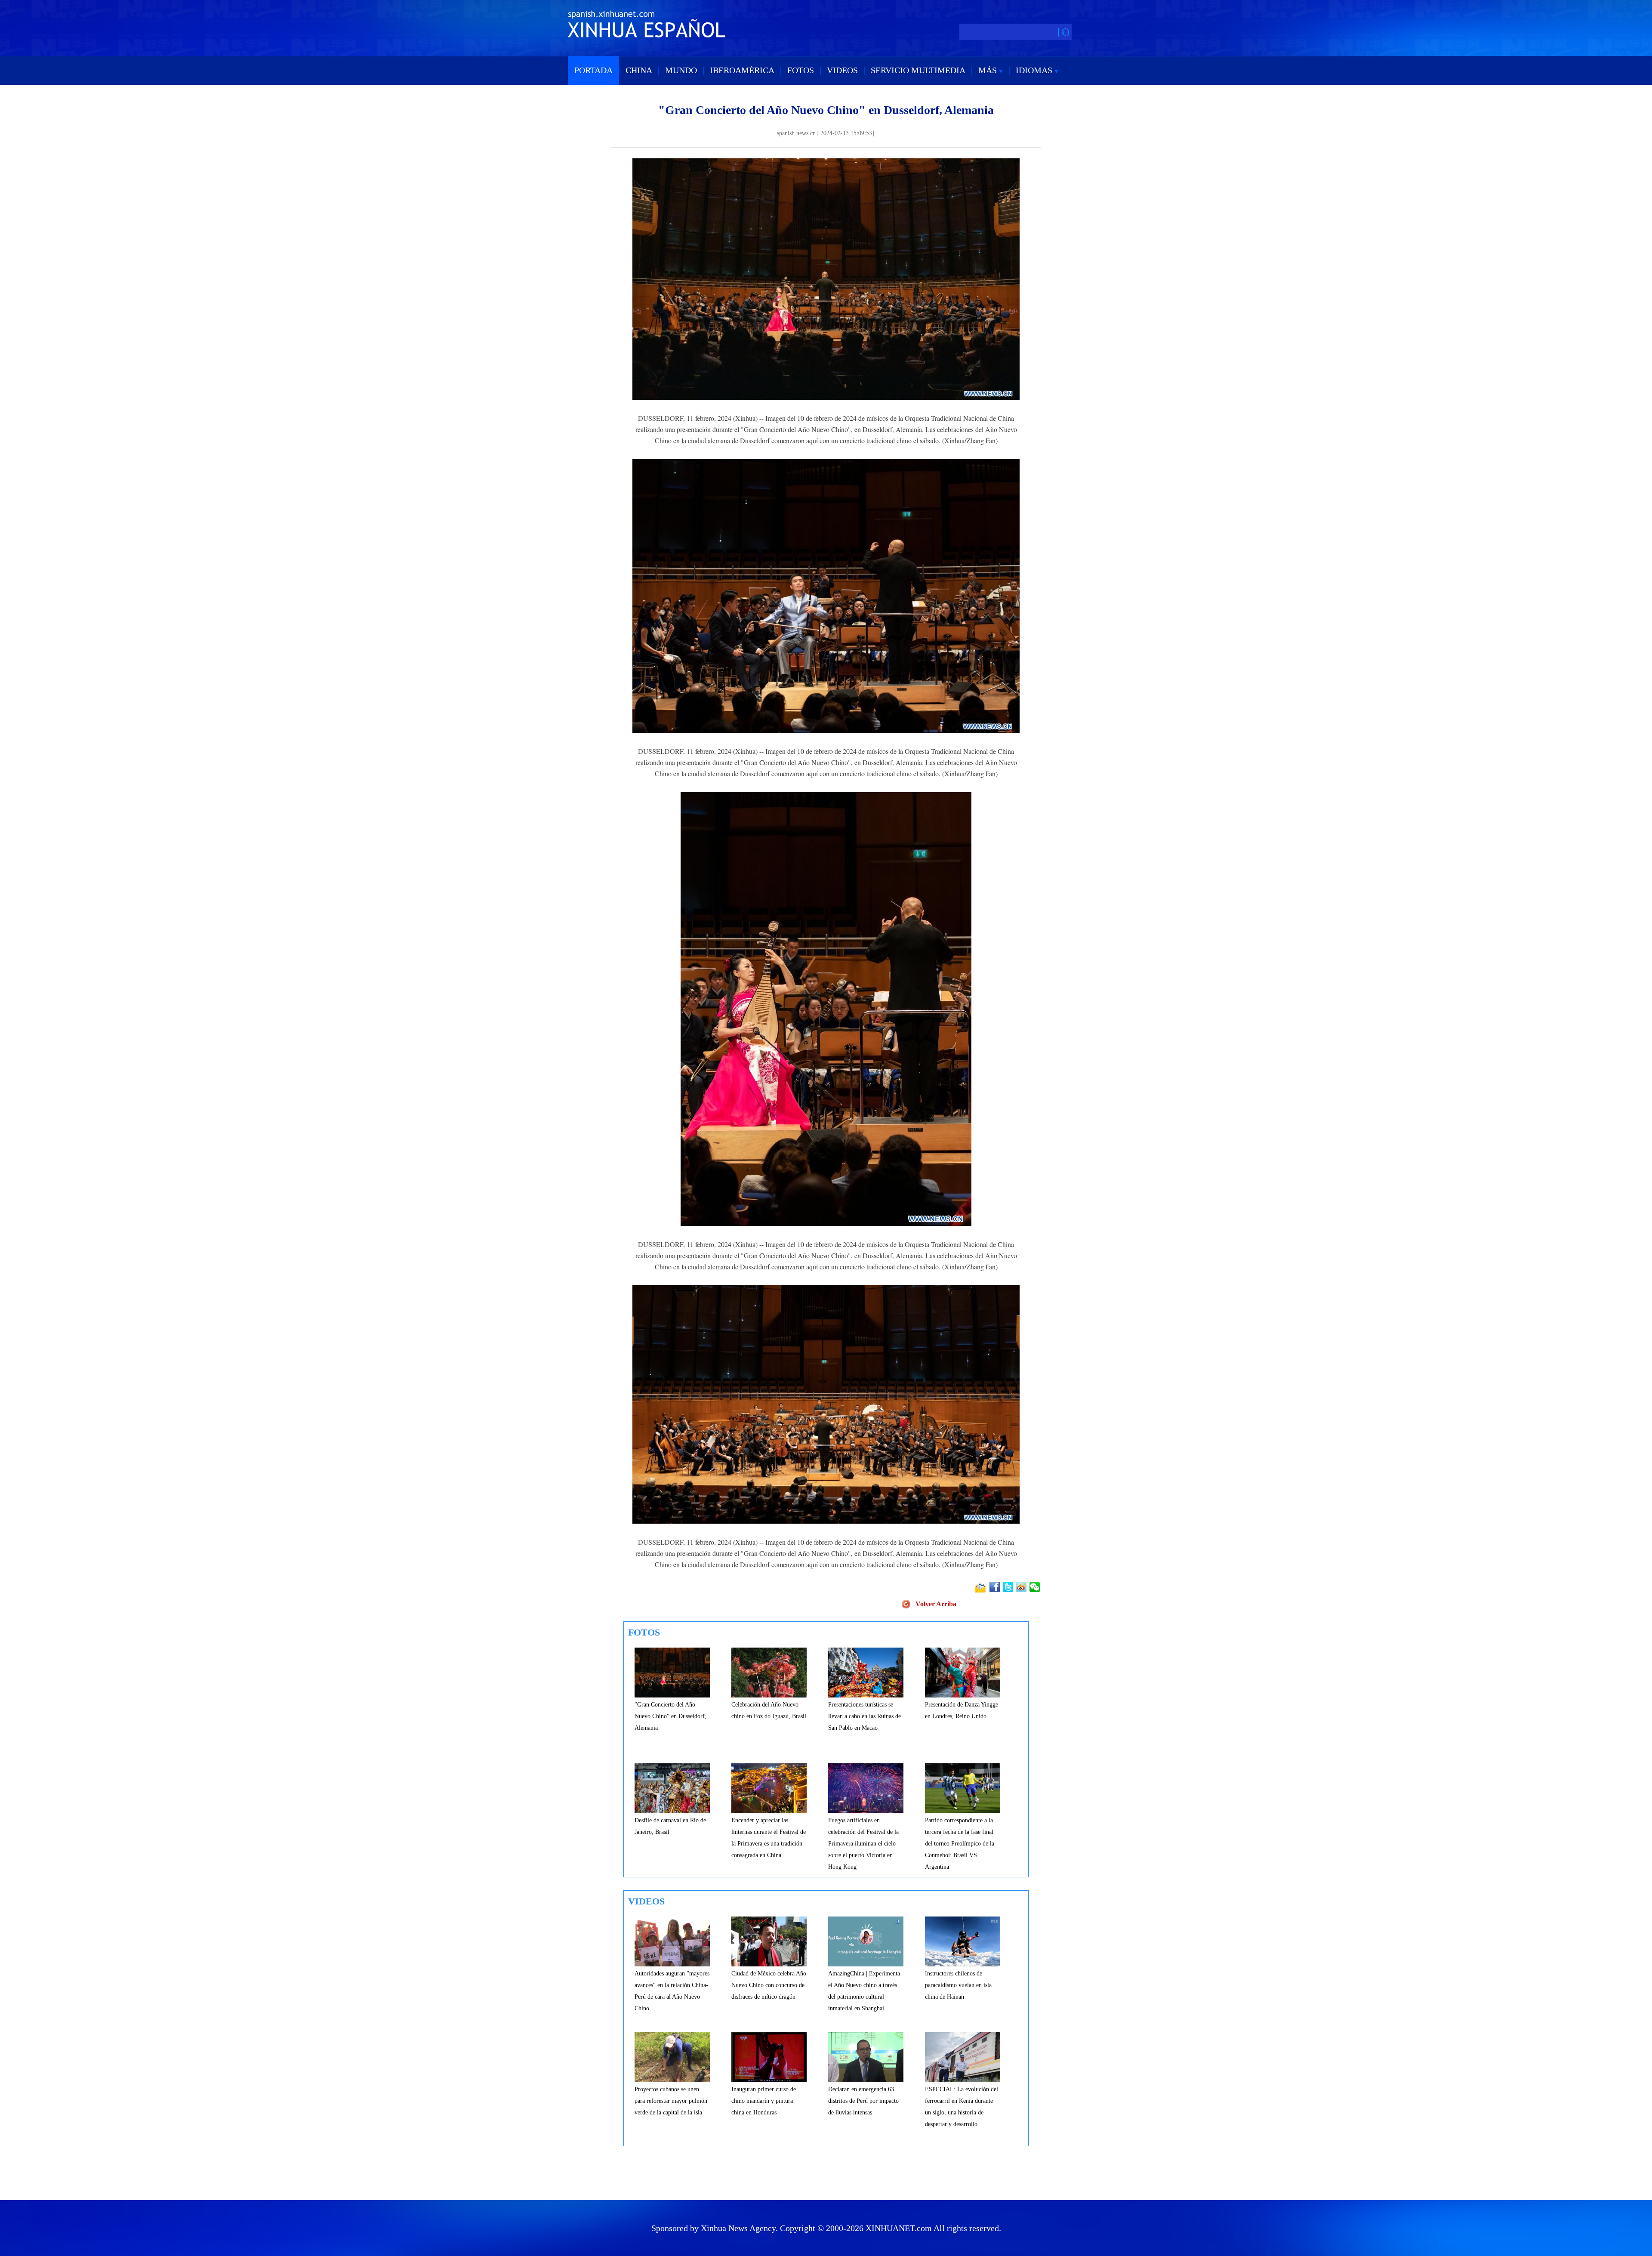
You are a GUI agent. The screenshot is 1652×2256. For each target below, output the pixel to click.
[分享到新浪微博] (1022, 1587)
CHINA (639, 70)
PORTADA (593, 70)
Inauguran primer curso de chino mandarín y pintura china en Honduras (764, 2101)
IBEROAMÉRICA (742, 70)
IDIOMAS (1035, 70)
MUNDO (681, 70)
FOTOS (801, 70)
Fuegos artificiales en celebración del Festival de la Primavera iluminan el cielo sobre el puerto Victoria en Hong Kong (863, 1844)
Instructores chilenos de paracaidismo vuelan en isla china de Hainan (958, 1985)
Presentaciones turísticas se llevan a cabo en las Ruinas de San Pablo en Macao (865, 1716)
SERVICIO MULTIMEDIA (918, 70)
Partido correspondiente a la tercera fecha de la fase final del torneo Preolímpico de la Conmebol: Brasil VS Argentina (960, 1844)
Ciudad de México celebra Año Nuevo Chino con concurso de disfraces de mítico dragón (769, 1985)
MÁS (989, 70)
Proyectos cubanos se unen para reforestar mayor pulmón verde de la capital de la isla (671, 2101)
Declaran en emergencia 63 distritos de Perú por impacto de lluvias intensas (863, 2101)
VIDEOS (842, 70)
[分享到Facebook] (995, 1587)
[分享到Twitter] (1009, 1587)
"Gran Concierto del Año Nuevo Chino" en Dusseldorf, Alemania (670, 1716)
